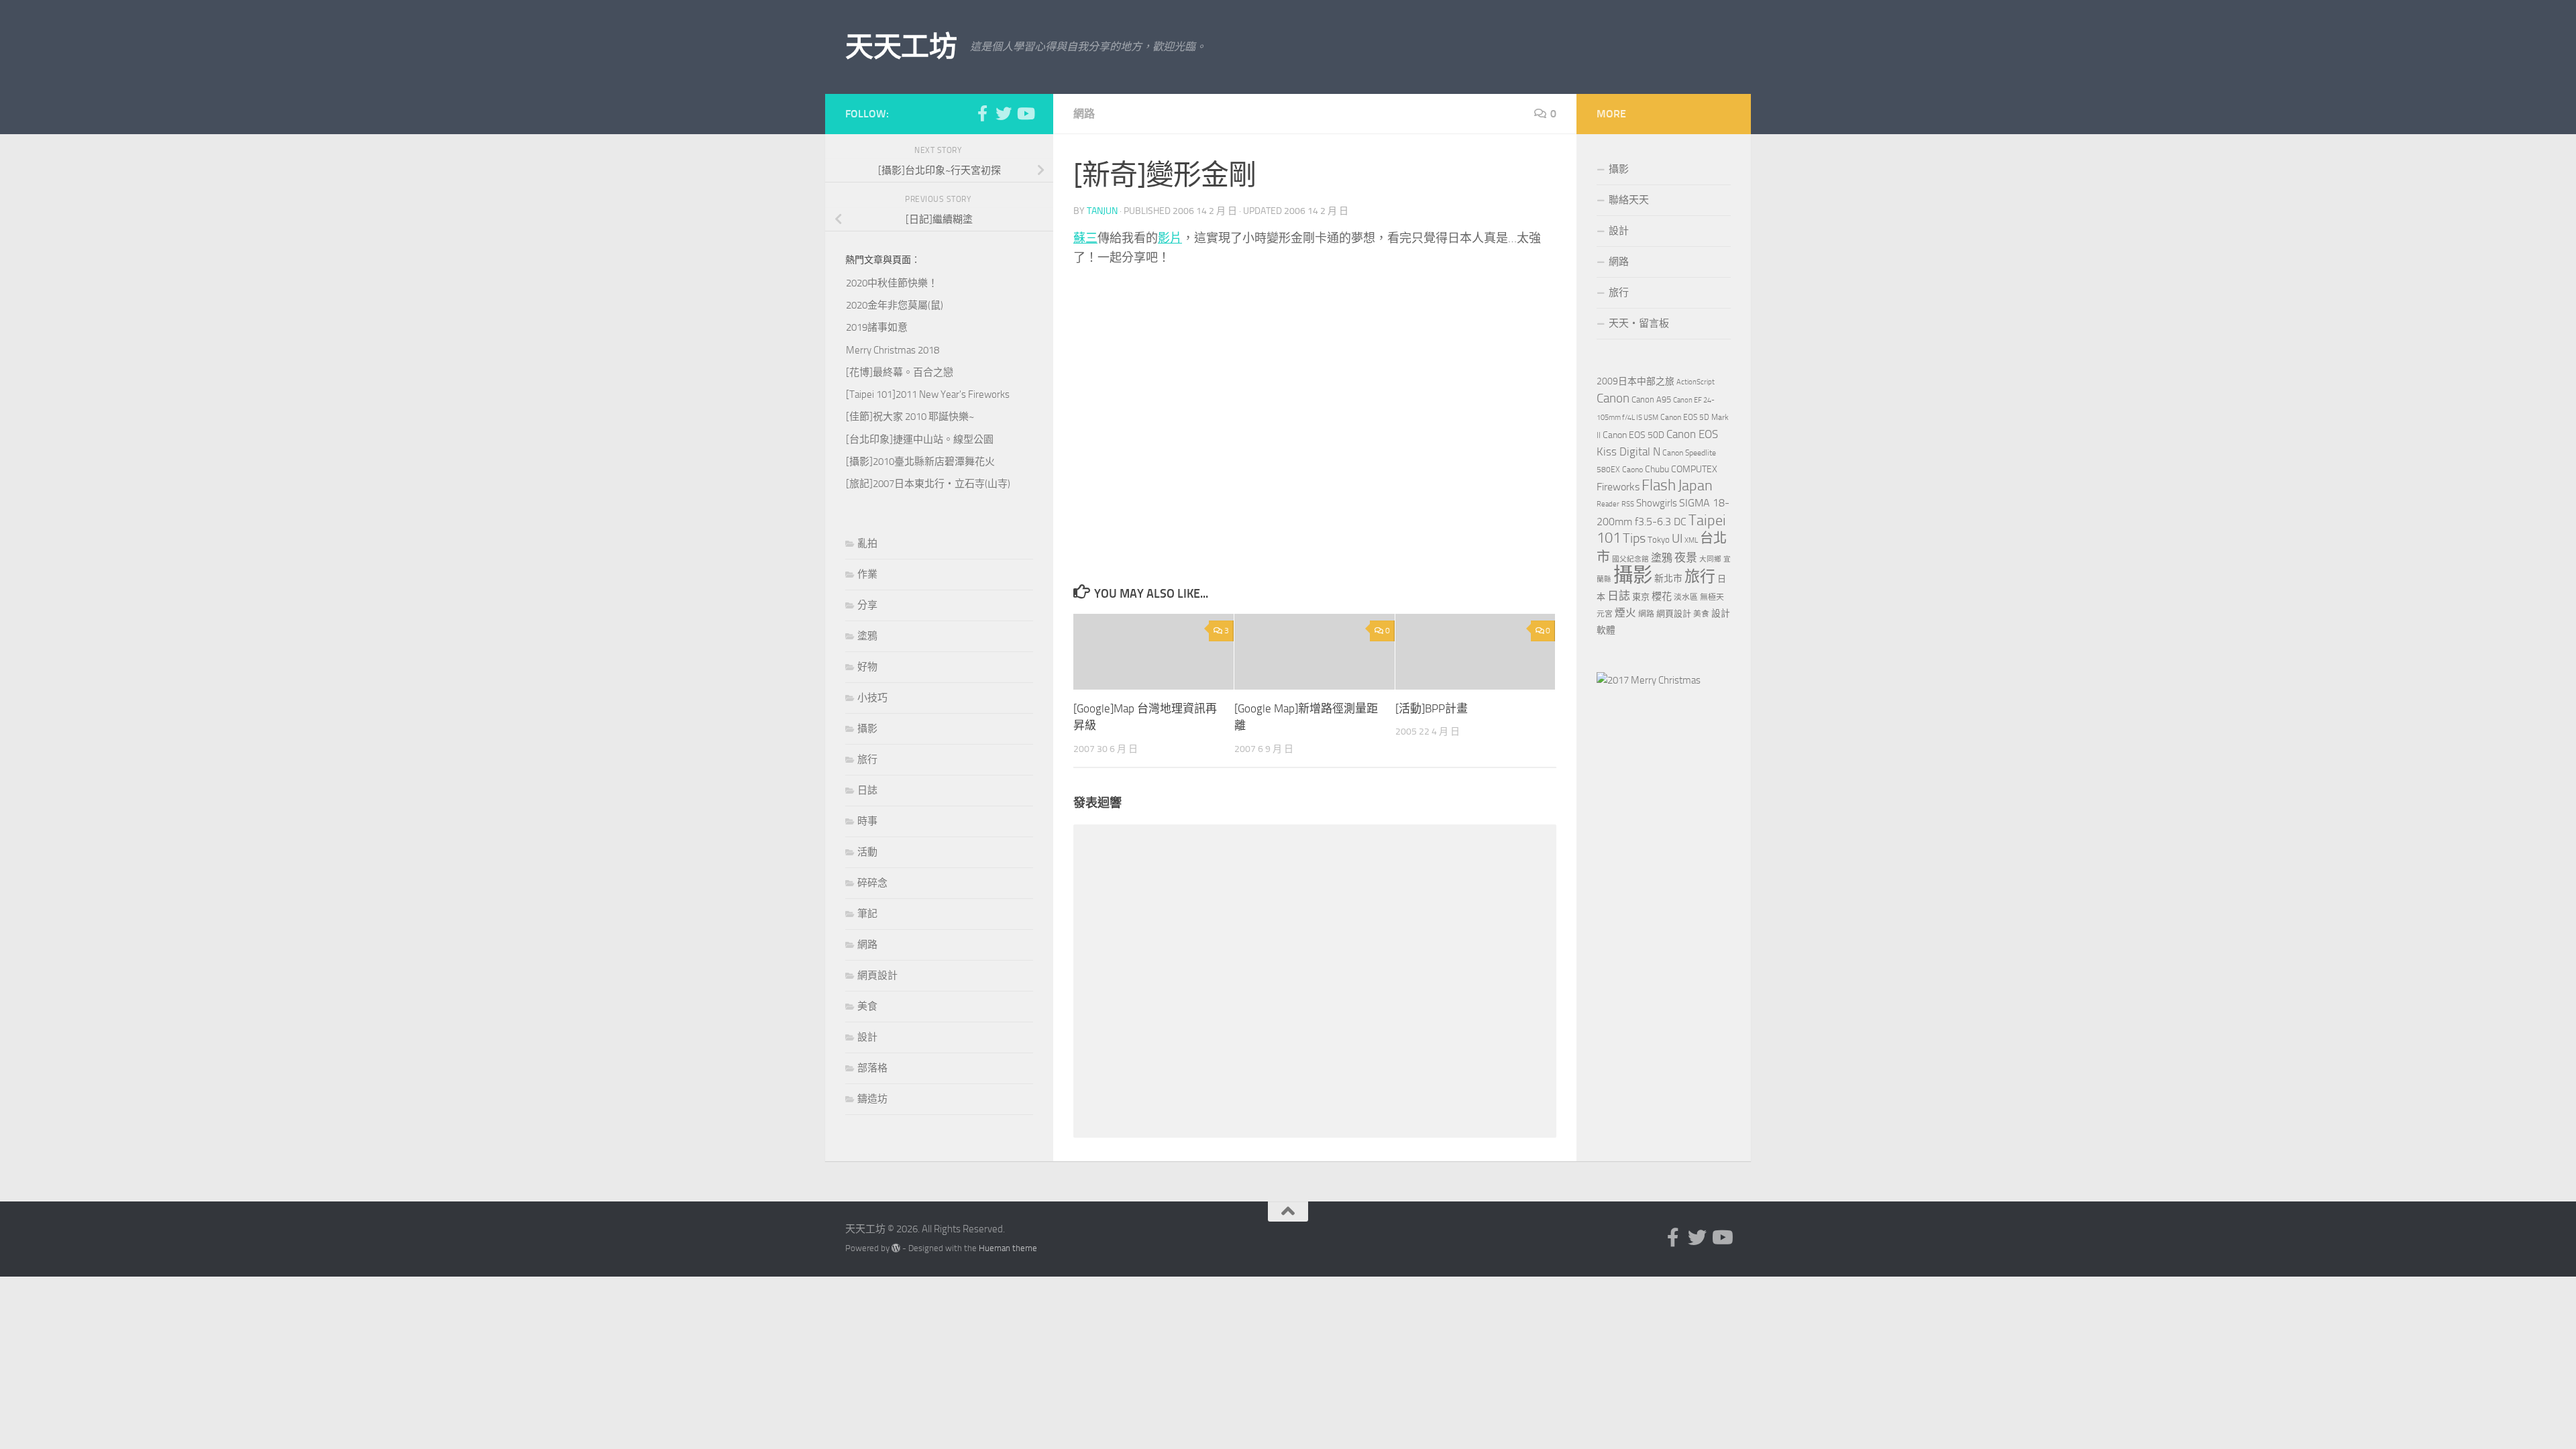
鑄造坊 (872, 1099)
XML (1691, 540)
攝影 (867, 729)
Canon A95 (1651, 399)
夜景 (1686, 557)
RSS (1628, 504)
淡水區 (1686, 597)
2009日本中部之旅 (1635, 381)
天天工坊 (901, 47)
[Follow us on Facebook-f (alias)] (982, 113)
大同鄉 (1710, 559)
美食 (867, 1006)
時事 (867, 821)
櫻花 (1662, 596)
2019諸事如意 (877, 327)
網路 (1084, 114)
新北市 (1668, 579)
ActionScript (1696, 382)
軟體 (1606, 630)
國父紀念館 (1630, 559)
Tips (1634, 538)
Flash (1659, 485)
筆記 (867, 914)
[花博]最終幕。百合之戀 (900, 372)
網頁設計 (877, 975)
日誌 (867, 790)
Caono (1632, 470)
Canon (1613, 398)
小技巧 (872, 698)
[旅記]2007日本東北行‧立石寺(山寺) (928, 484)
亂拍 (867, 543)
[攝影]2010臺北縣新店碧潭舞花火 (920, 462)
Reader (1608, 504)
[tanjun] (1649, 680)
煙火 (1625, 613)
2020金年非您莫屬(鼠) (895, 305)
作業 (867, 574)
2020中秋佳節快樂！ (892, 283)
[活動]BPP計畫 (1432, 708)
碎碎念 (872, 883)
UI (1677, 538)
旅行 (867, 759)
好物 (867, 667)
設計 (867, 1037)
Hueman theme (1008, 1248)
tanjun (1102, 211)
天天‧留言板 (1639, 323)
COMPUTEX (1694, 469)
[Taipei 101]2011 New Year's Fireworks (928, 394)
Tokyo (1659, 540)
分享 (867, 605)
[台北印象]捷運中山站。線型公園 (920, 439)
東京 (1641, 597)
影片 (1170, 238)
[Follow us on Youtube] (1025, 113)
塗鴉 (867, 636)
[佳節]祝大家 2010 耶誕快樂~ (910, 417)
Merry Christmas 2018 (893, 350)
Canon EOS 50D (1633, 435)
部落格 (872, 1068)
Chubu (1657, 469)
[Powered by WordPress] (896, 1248)
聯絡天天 (1629, 200)
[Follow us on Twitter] (1004, 113)
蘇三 (1085, 238)
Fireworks (1618, 487)
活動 (867, 852)
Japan (1695, 486)
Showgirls (1657, 503)
